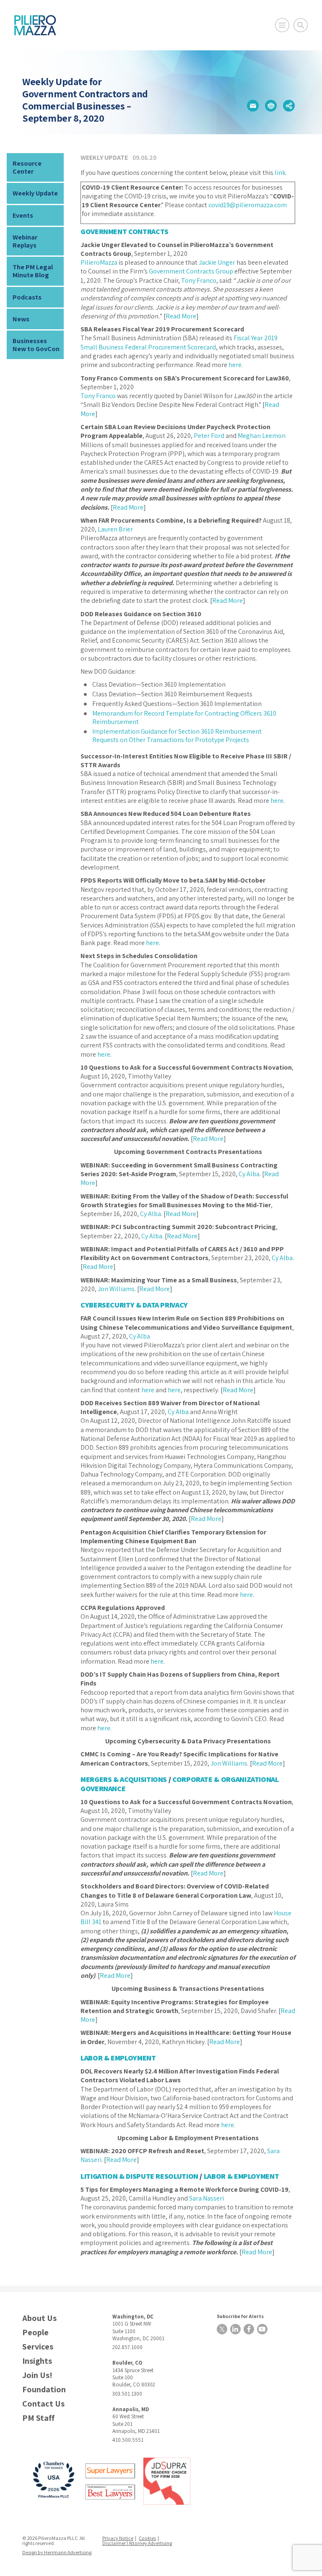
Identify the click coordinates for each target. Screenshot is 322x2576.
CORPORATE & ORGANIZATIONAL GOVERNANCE (180, 1784)
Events (23, 215)
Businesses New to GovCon (36, 345)
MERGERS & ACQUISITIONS (124, 1779)
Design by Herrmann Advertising (57, 2552)
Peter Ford (209, 436)
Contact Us (43, 2404)
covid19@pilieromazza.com (248, 205)
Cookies (147, 2538)
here (235, 365)
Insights (37, 2361)
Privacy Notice (118, 2538)
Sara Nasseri (206, 2198)
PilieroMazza (99, 262)
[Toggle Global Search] (301, 25)
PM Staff (38, 2418)
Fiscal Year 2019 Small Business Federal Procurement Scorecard (179, 342)
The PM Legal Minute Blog (33, 271)
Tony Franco (199, 280)
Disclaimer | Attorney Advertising (137, 2543)
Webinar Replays (25, 241)
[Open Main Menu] (282, 25)
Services (38, 2347)
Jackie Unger (217, 262)
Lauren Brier (115, 529)
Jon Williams (116, 1289)
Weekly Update (35, 193)
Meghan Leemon (262, 436)
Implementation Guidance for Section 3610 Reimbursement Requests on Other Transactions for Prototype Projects (177, 736)
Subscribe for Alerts (240, 2316)
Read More (181, 316)
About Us (39, 2318)
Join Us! (37, 2375)
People (35, 2332)
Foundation (44, 2390)
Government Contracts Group (191, 271)
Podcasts (27, 297)
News (21, 319)
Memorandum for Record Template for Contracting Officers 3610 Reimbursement (184, 718)
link (280, 173)
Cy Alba (249, 1174)
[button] (253, 106)
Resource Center (27, 167)
